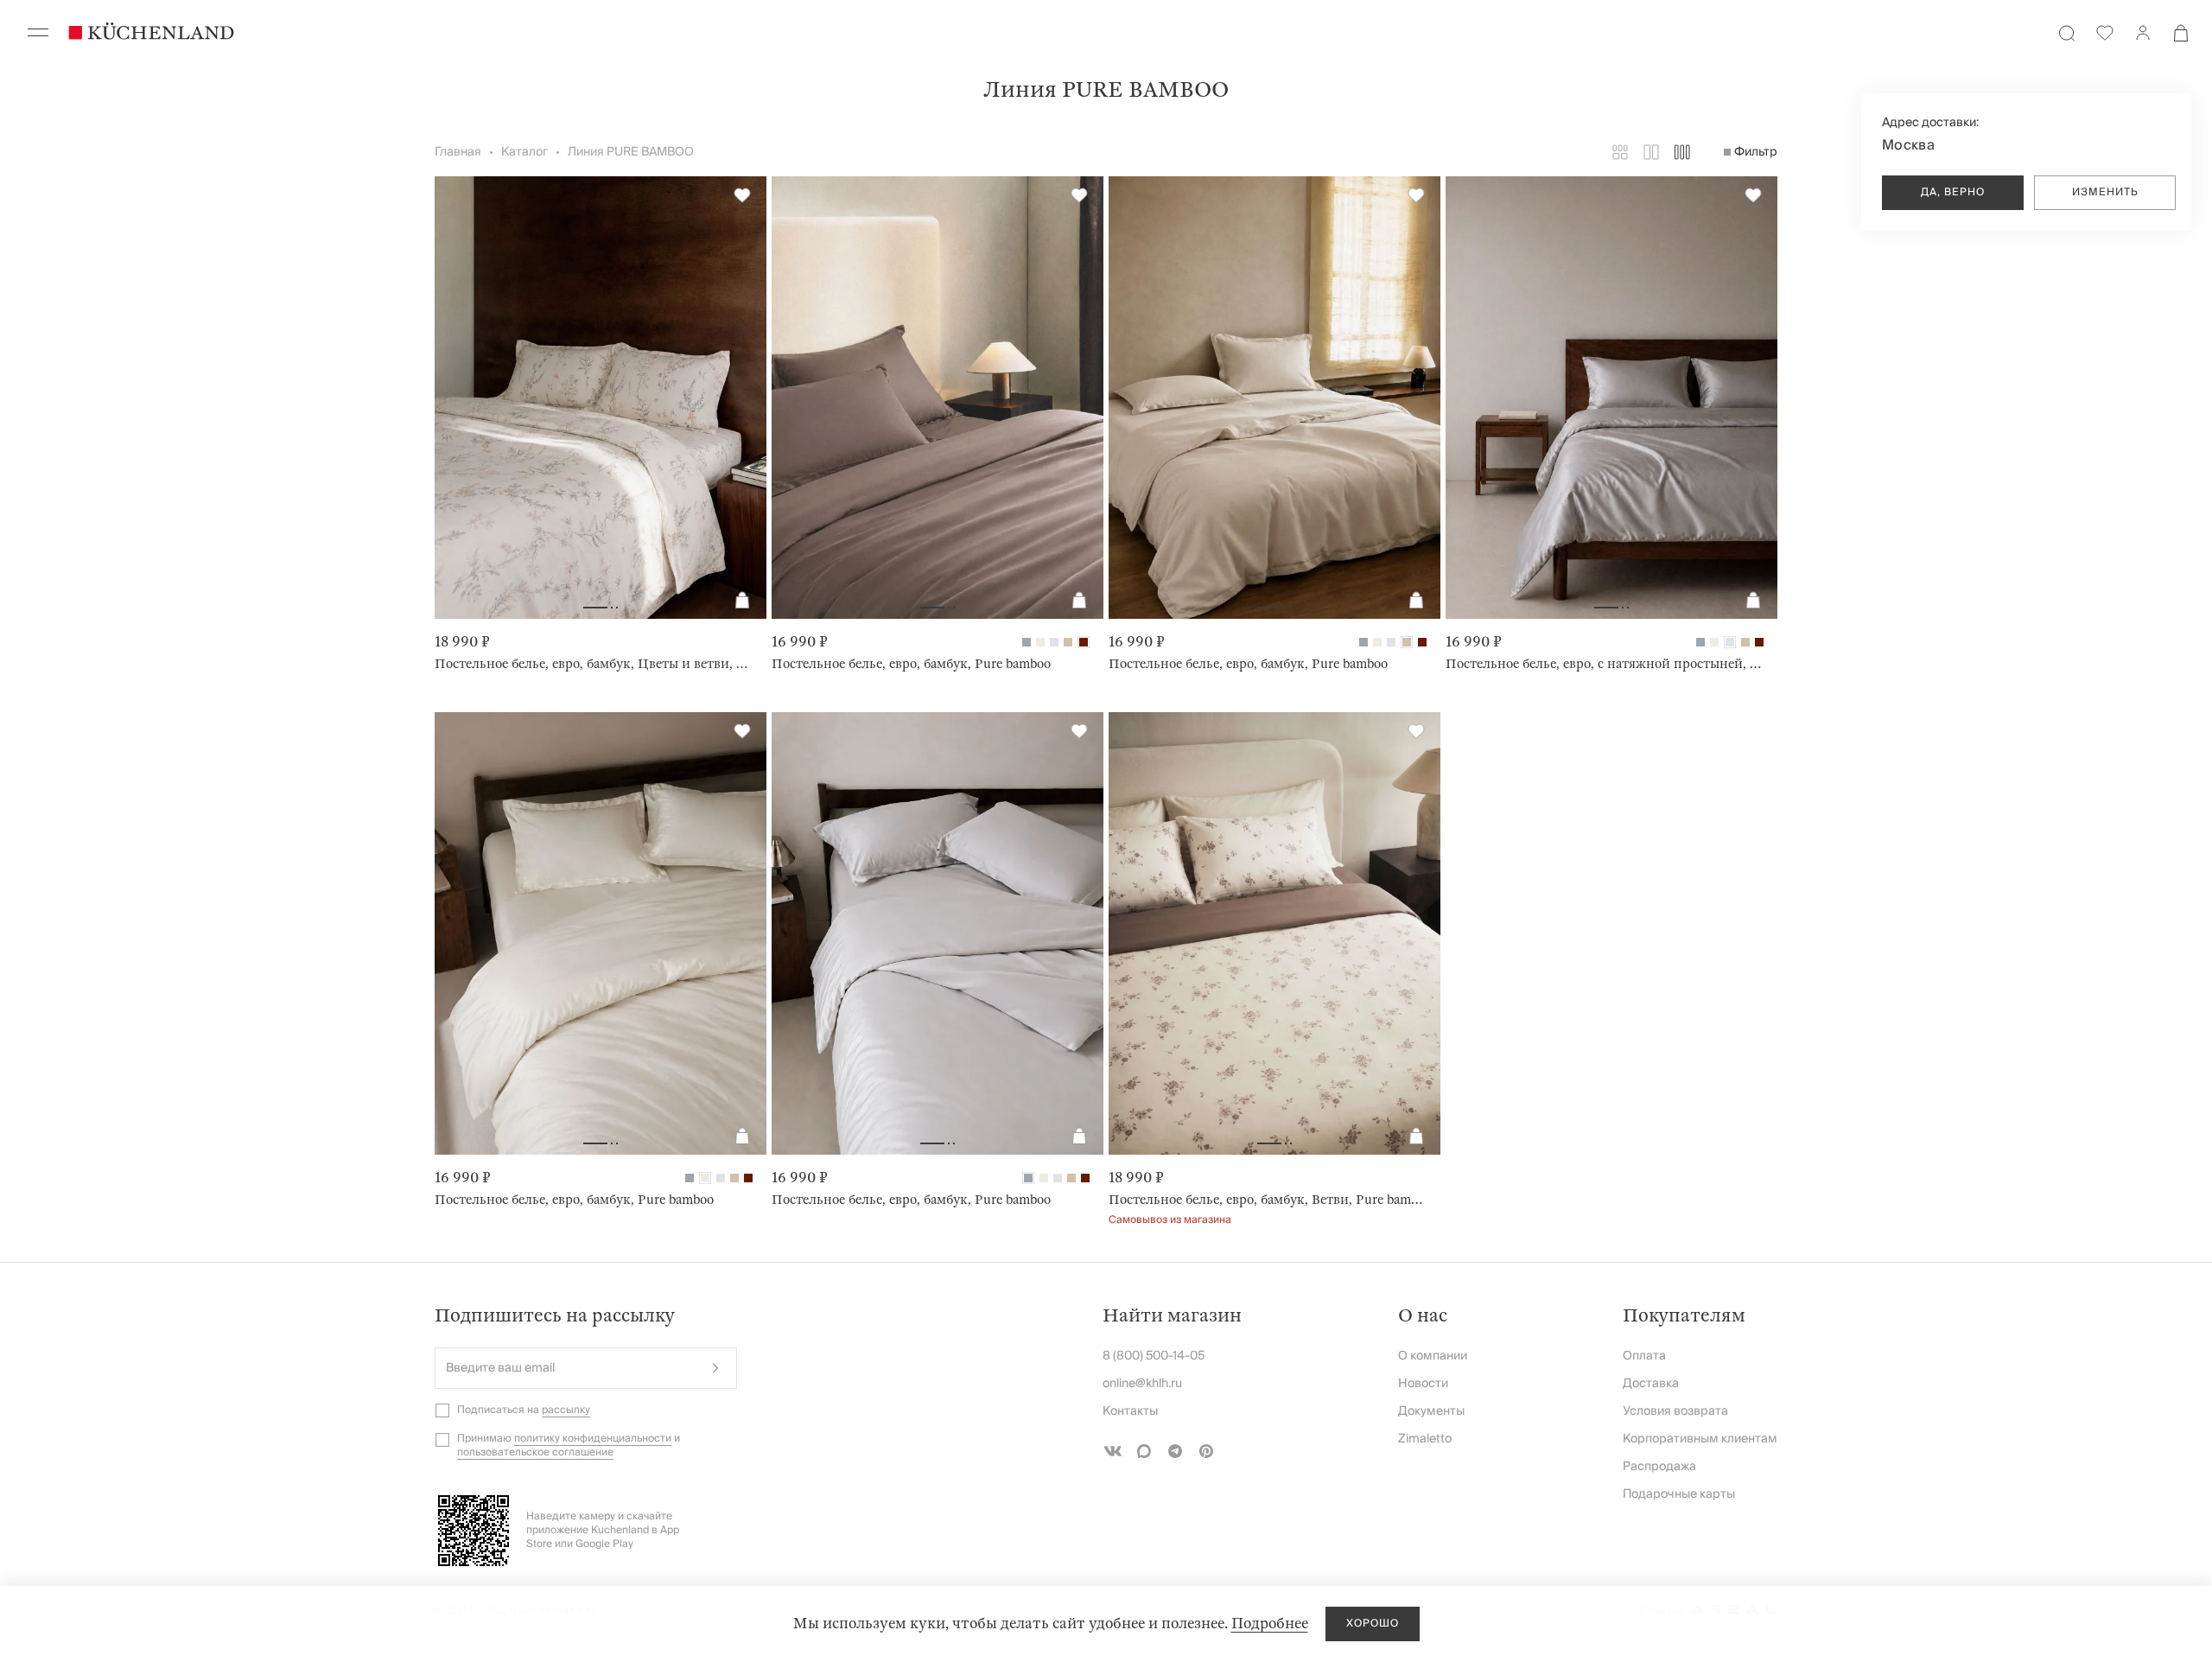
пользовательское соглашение (535, 1452)
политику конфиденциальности (593, 1439)
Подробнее (1270, 1624)
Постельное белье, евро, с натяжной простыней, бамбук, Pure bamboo (1605, 664)
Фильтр (1756, 152)
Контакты (1130, 1411)
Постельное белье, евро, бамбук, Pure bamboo (911, 664)
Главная (458, 152)
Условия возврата (1675, 1411)
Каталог (524, 152)
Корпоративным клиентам (1700, 1439)
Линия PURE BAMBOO (631, 152)
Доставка (1651, 1384)
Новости (1423, 1384)
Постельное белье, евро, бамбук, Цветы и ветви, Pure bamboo (594, 664)
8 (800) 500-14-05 (1154, 1356)
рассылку (566, 1410)
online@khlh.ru (1142, 1384)
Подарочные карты (1679, 1494)
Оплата (1644, 1356)
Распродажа (1659, 1467)
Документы (1431, 1411)
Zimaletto (1425, 1439)
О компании (1433, 1356)
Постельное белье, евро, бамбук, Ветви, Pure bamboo (1268, 1200)
